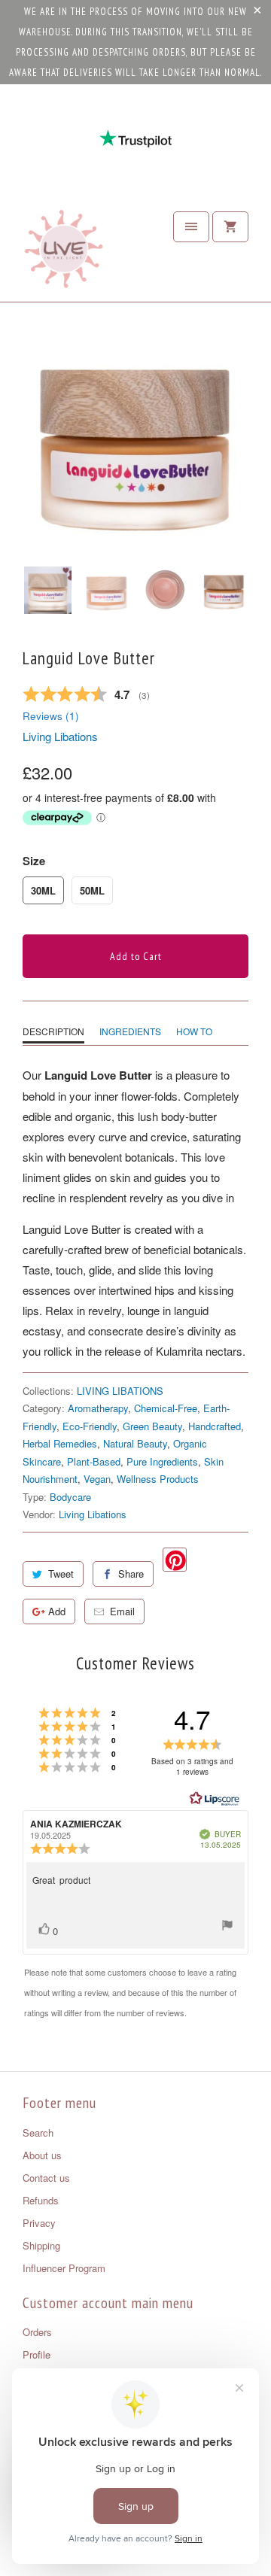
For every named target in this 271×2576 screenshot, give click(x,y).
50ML (92, 890)
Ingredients (130, 1031)
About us (42, 2155)
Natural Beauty (135, 1443)
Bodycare (70, 1497)
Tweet (61, 1574)
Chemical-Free (166, 1408)
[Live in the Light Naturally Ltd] (64, 253)
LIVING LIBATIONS (120, 1391)
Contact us (46, 2178)
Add (57, 1611)
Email (122, 1611)
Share (131, 1574)
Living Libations (60, 736)
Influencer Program (64, 2268)
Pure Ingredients (162, 1461)
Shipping (41, 2245)
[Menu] (191, 227)
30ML (43, 890)
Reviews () (51, 716)
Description (53, 1031)
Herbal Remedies (60, 1443)
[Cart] (230, 227)
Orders (37, 2332)
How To (194, 1031)
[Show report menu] (227, 1927)
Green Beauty (152, 1426)
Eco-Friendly (90, 1426)
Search (38, 2132)
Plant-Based (94, 1461)
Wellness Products (158, 1479)
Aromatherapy (98, 1408)
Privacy (39, 2223)
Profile (37, 2354)
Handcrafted (215, 1426)
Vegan (97, 1479)
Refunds (41, 2200)
